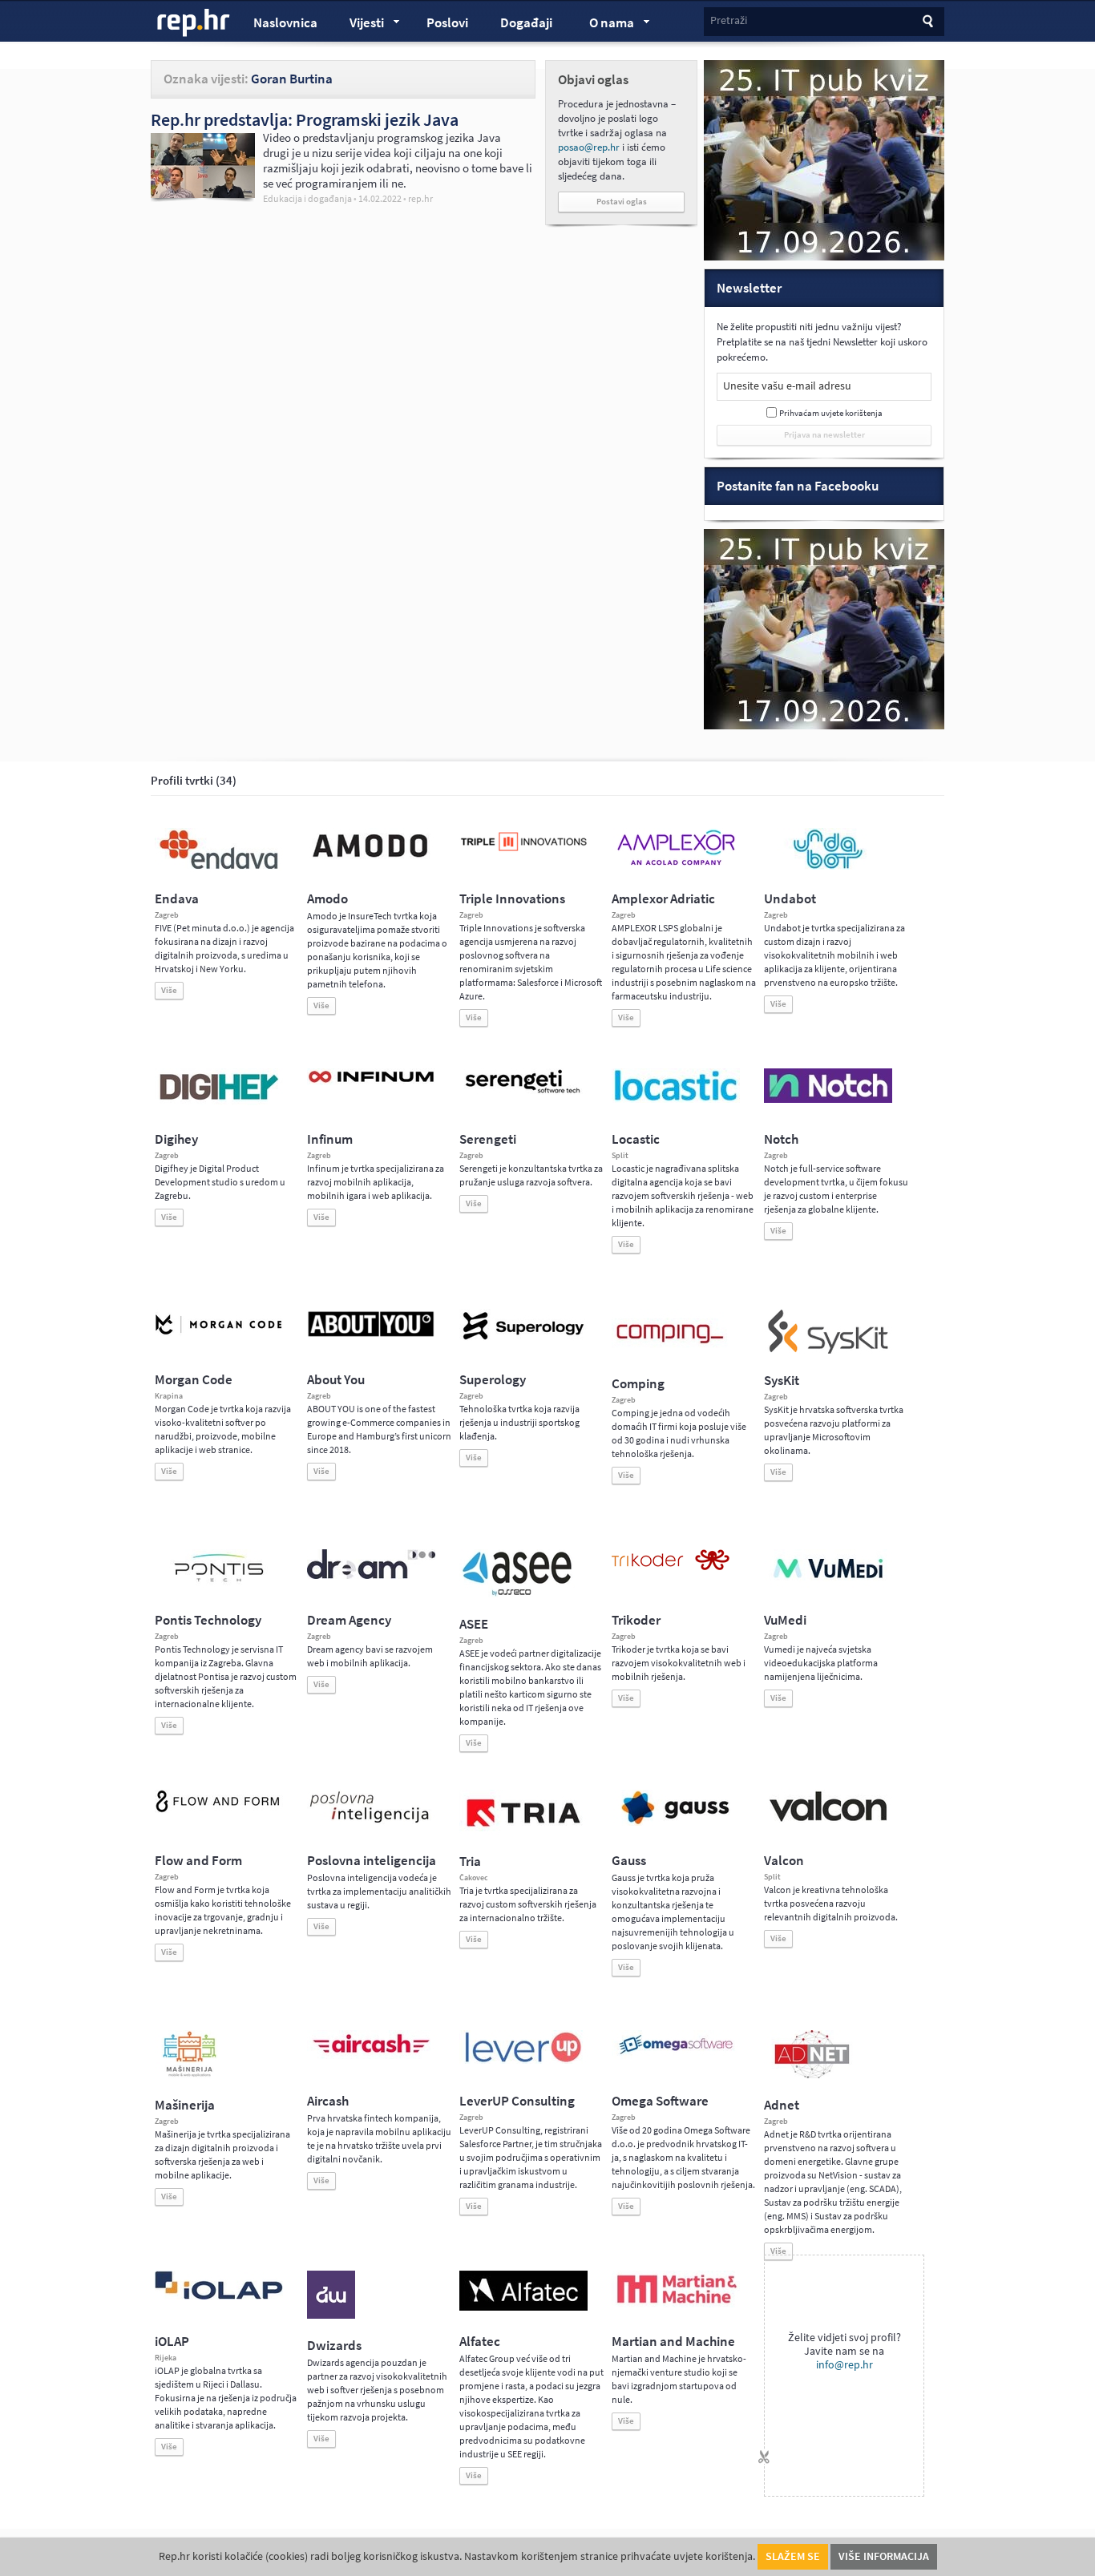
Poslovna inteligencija (372, 1861)
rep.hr (194, 23)
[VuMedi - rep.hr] (828, 1585)
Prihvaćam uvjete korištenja (831, 413)
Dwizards (334, 2346)
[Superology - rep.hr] (523, 1338)
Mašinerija (185, 2105)
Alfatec (480, 2342)
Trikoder (636, 1620)
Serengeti (488, 1139)
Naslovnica (285, 23)
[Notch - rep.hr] (828, 1100)
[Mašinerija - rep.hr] (190, 2075)
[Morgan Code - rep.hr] (219, 1336)
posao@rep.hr (589, 147)
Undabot (790, 899)
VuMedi (785, 1620)
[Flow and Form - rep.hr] (219, 1810)
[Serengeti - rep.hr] (523, 1094)
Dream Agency (349, 1620)
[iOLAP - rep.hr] (219, 2296)
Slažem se (793, 2556)
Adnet (782, 2105)
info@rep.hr (844, 2365)
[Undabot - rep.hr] (828, 866)
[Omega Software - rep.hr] (676, 2056)
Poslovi (447, 23)
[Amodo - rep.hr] (371, 861)
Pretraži (729, 20)
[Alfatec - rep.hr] (523, 2307)
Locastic (636, 1139)
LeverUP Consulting (517, 2101)
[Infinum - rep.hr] (371, 1082)
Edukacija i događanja (307, 199)
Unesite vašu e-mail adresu (787, 386)
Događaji (526, 23)
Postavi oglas (622, 202)
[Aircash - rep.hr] (371, 2056)
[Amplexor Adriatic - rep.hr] (676, 863)
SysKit (782, 1381)
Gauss (629, 1861)
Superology (493, 1380)
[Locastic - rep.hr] (676, 1100)
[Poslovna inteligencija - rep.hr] (371, 1823)
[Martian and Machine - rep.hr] (676, 2304)
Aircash (328, 2101)
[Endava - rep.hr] (219, 869)
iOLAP (172, 2342)
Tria (470, 1861)
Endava (177, 899)
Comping (638, 1384)
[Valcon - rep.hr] (828, 1819)
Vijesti (359, 25)
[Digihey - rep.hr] (219, 1102)
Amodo (327, 899)
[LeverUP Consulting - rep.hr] (523, 2061)
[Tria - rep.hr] (523, 1831)
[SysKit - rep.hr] (828, 1351)
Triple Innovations (512, 899)
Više (169, 990)
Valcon (784, 1861)
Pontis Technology (208, 1620)
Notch (781, 1139)
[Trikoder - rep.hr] (671, 1567)
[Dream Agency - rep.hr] (371, 1576)
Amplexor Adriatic (663, 899)
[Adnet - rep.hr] (812, 2075)
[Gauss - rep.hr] (676, 1823)
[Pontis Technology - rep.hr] (219, 1585)
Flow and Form (198, 1861)
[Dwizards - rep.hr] (331, 2316)
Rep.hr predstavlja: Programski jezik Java (305, 119)
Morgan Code (194, 1380)
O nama (604, 25)
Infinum (330, 1139)
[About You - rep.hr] (371, 1336)
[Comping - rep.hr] (672, 1354)
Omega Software (660, 2101)
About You (336, 1380)
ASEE (474, 1624)
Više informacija (884, 2556)
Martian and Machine (673, 2342)
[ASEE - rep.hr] (519, 1594)
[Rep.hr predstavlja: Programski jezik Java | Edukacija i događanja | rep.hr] (203, 194)
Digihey (176, 1139)
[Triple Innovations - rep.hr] (523, 852)
